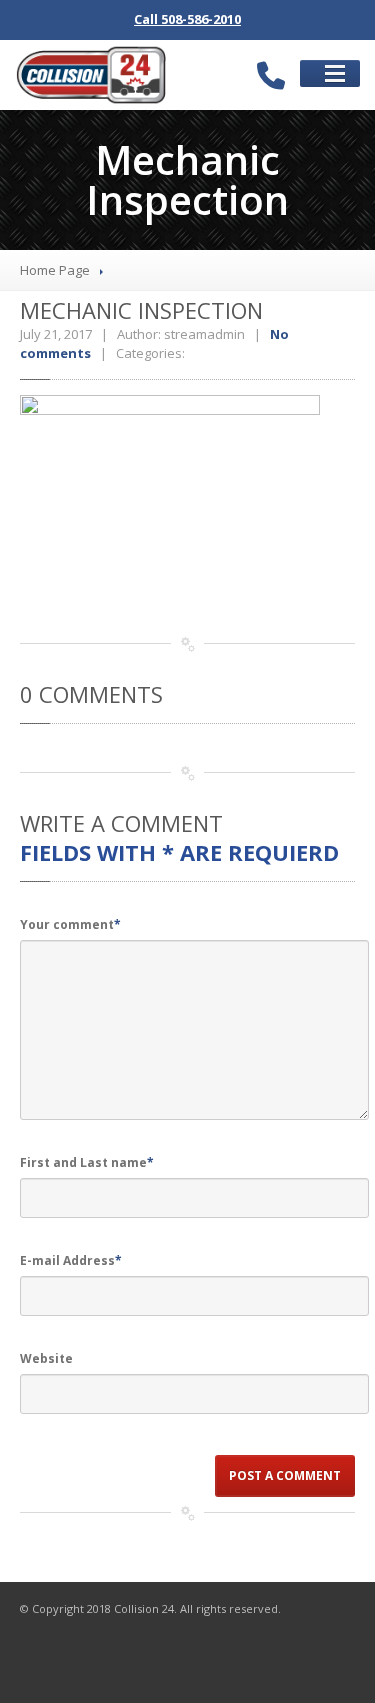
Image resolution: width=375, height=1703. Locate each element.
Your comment (70, 924)
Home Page (55, 270)
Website (46, 1358)
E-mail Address (71, 1260)
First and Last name (87, 1162)
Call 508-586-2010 (187, 19)
